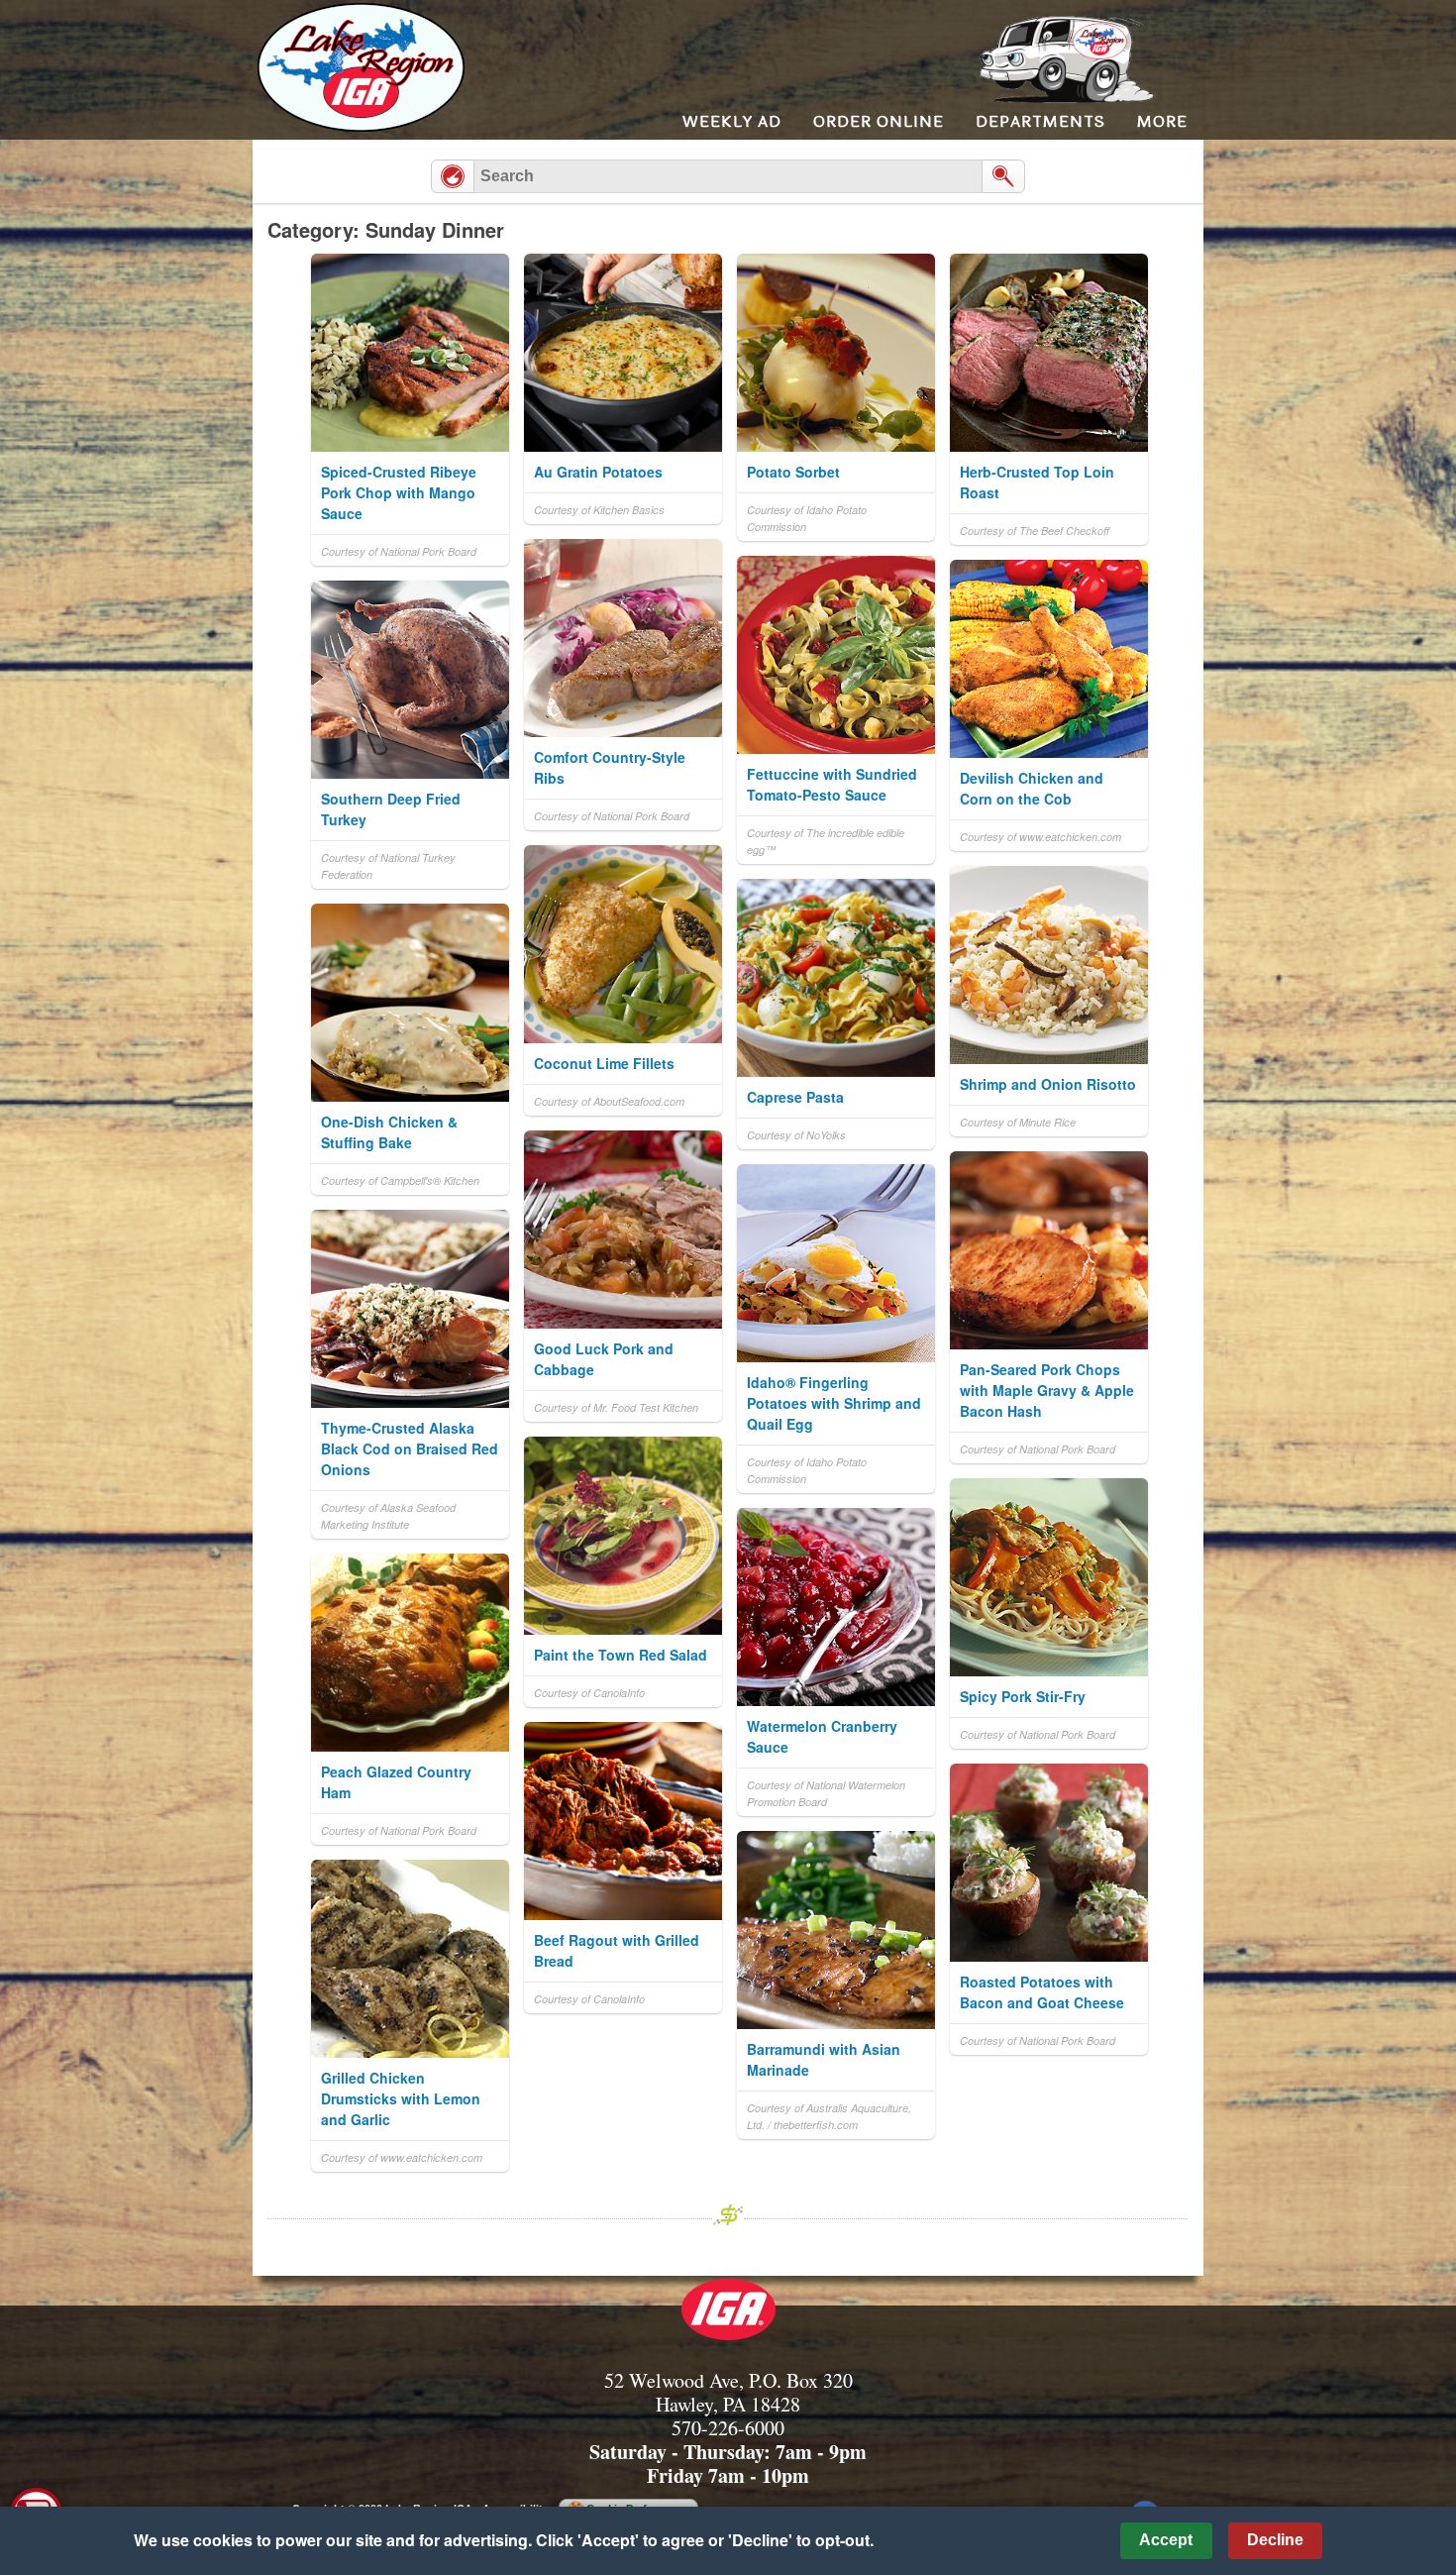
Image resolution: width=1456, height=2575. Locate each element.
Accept (1166, 2540)
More (1162, 121)
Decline (1275, 2540)
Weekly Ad (732, 121)
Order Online (879, 121)
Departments (1040, 121)
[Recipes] (453, 176)
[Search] (1003, 176)
